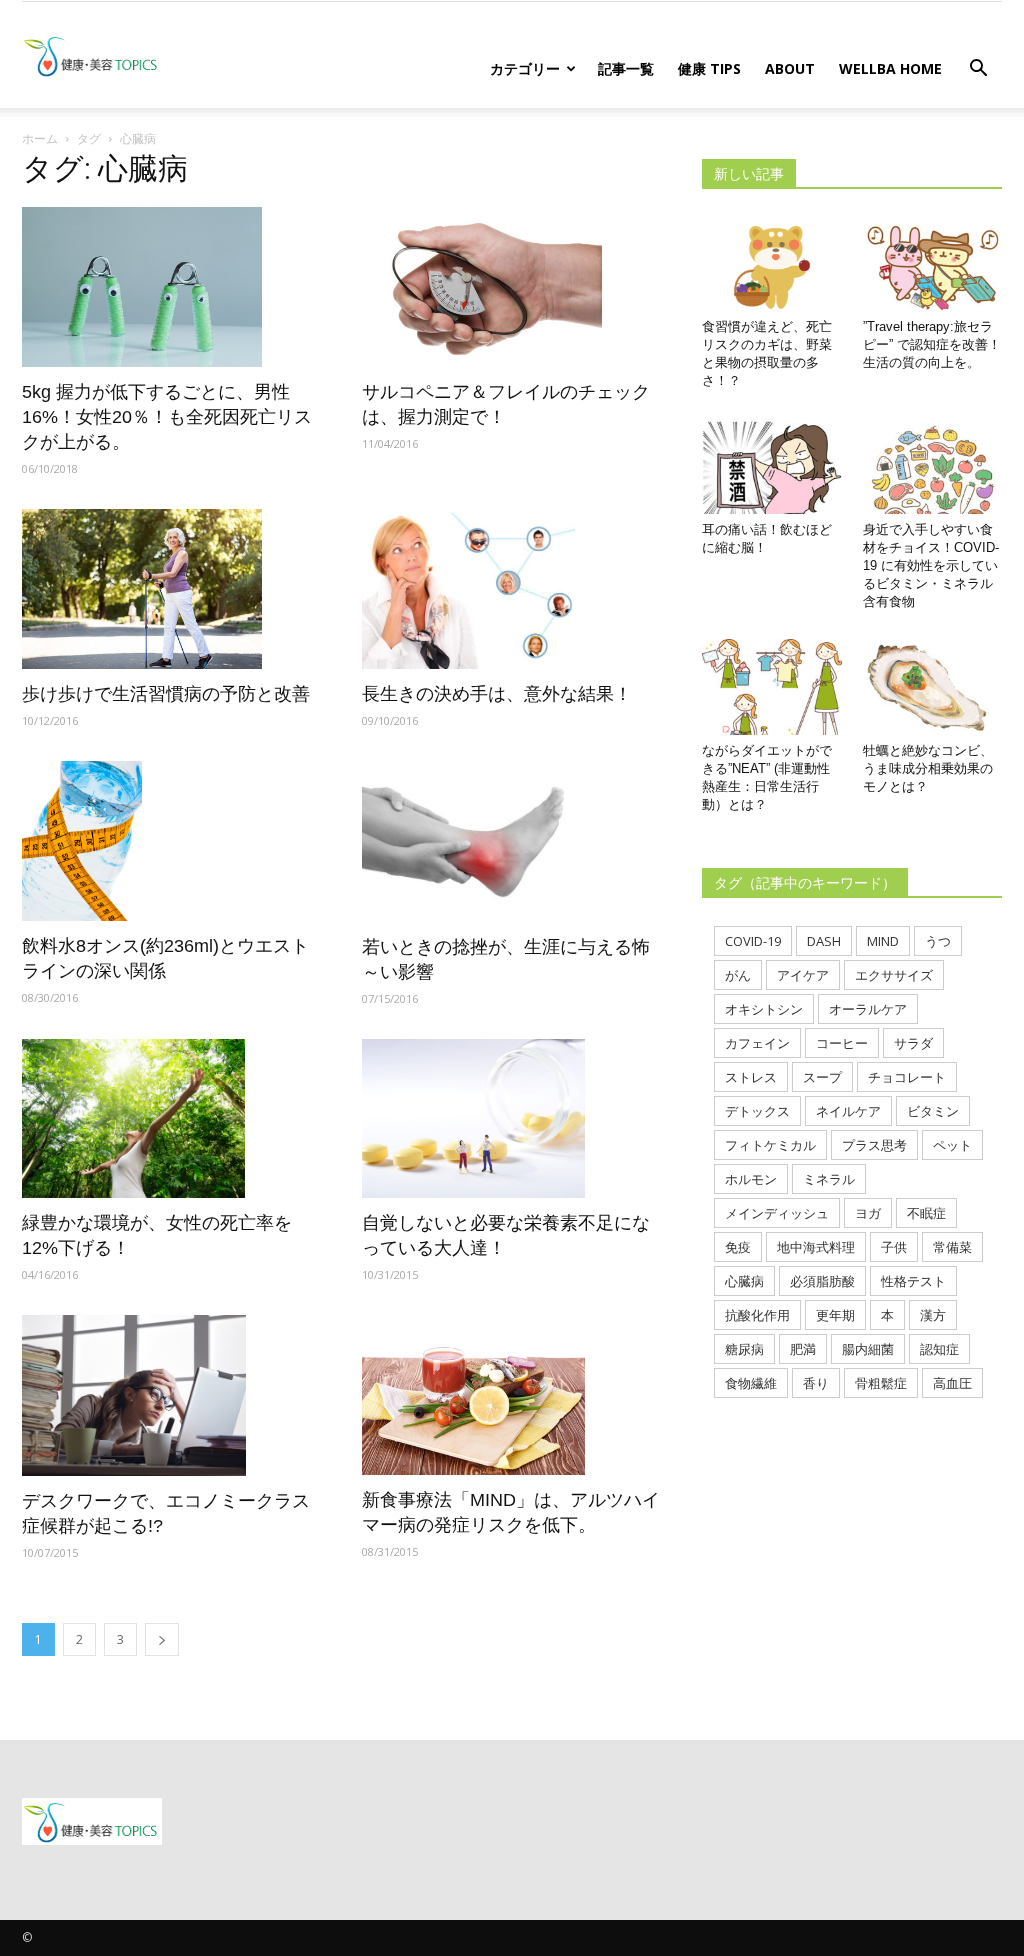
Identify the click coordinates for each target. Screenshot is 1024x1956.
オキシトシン (764, 1009)
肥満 (803, 1349)
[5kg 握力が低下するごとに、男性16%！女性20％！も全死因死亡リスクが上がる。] (172, 287)
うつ (938, 941)
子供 (894, 1247)
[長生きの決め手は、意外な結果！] (512, 589)
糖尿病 (744, 1349)
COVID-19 (753, 941)
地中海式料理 (816, 1247)
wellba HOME (890, 68)
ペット (952, 1145)
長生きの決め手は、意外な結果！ (497, 694)
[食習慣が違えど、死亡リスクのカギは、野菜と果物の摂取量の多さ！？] (772, 263)
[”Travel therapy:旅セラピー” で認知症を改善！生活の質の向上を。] (933, 263)
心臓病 (744, 1281)
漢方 (933, 1315)
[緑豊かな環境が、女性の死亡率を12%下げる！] (172, 1119)
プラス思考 (874, 1145)
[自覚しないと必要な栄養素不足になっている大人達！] (512, 1119)
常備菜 (952, 1247)
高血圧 (952, 1383)
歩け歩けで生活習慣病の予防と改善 (166, 694)
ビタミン (933, 1111)
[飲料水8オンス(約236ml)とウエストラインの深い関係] (172, 841)
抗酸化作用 (757, 1315)
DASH (824, 941)
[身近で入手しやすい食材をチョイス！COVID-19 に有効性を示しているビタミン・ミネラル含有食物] (933, 466)
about (790, 68)
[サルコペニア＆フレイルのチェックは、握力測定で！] (512, 287)
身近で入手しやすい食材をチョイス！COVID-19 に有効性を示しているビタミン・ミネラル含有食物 (931, 565)
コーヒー (842, 1043)
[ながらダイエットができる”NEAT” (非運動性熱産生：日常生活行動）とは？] (772, 687)
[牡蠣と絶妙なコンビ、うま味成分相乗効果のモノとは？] (933, 687)
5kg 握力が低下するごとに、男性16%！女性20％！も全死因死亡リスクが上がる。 (167, 417)
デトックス (757, 1111)
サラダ (913, 1043)
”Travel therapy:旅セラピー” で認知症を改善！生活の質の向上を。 (932, 344)
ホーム (40, 138)
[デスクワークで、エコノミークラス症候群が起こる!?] (172, 1395)
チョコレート (907, 1077)
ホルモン (751, 1179)
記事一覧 (626, 68)
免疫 (738, 1247)
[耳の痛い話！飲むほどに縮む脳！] (772, 466)
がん (738, 975)
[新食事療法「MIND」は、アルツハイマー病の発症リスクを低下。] (512, 1395)
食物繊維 (751, 1383)
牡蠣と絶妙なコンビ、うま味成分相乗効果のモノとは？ (928, 768)
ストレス (751, 1077)
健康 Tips (709, 68)
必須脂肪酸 (822, 1281)
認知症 (939, 1349)
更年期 (835, 1315)
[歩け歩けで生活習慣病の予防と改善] (172, 589)
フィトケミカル (770, 1145)
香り (816, 1383)
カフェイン (757, 1043)
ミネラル (829, 1179)
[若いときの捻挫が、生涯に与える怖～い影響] (512, 841)
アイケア (803, 975)
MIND (883, 941)
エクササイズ (894, 975)
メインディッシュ (777, 1213)
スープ (822, 1077)
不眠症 (926, 1213)
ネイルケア (848, 1111)
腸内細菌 (868, 1349)
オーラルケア (868, 1009)
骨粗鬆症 (881, 1383)
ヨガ (868, 1213)
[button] (978, 70)
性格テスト (913, 1281)
